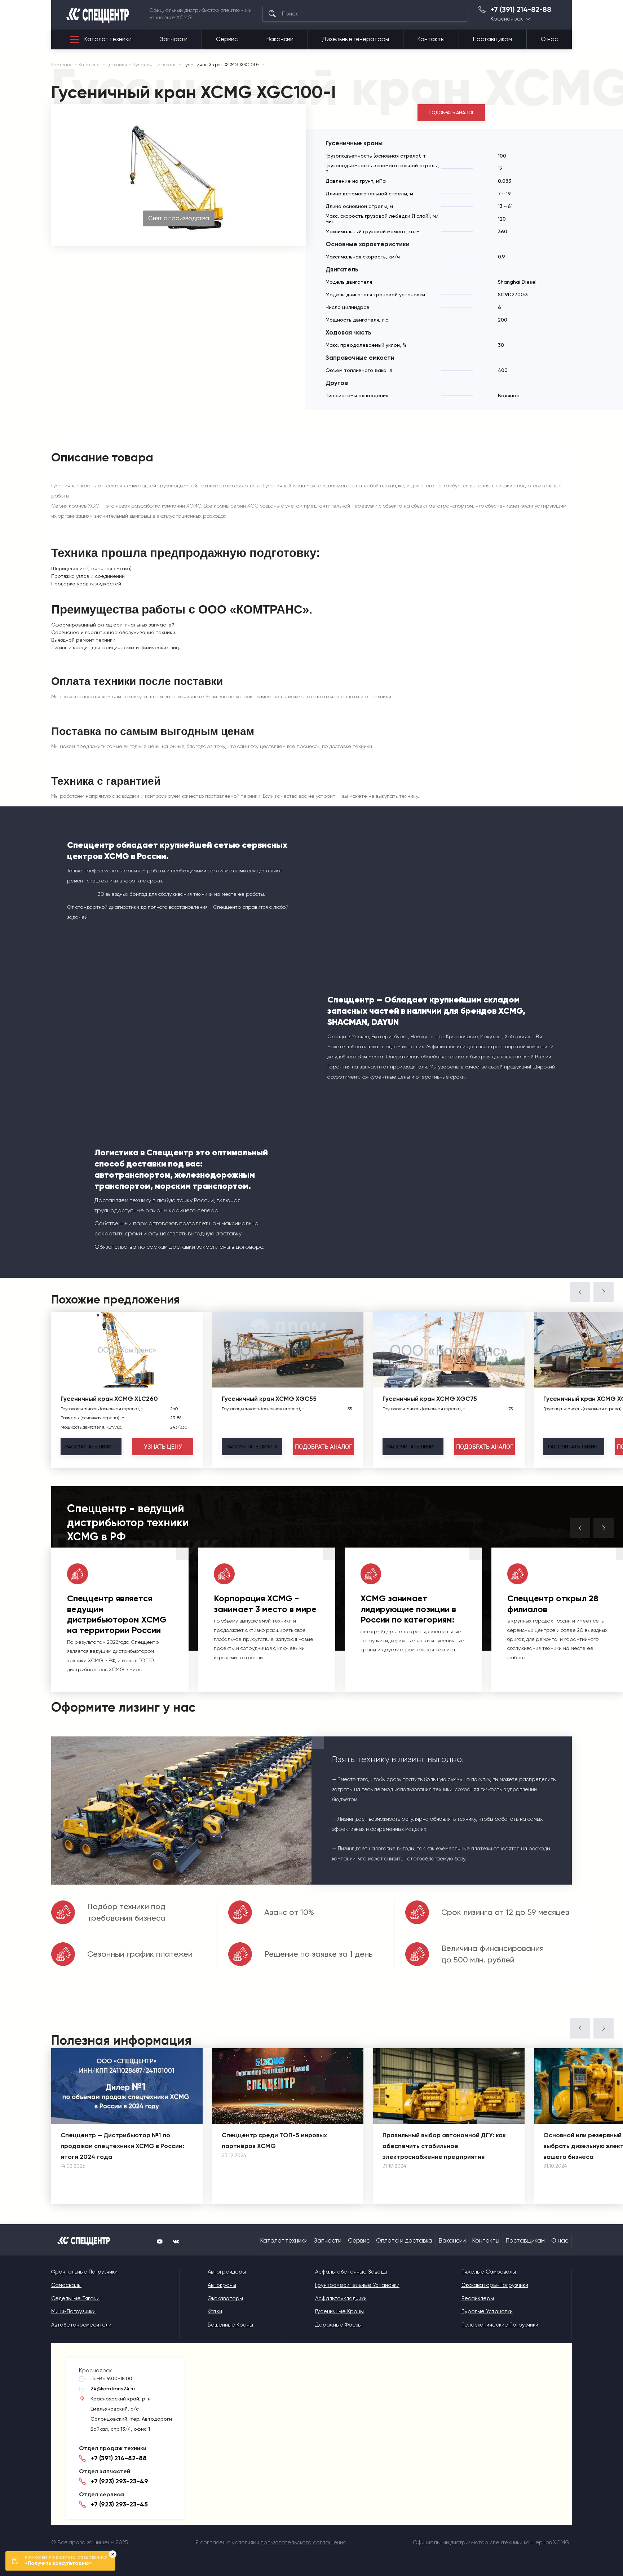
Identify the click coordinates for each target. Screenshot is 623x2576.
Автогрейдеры (227, 2272)
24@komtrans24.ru (113, 2389)
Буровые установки (487, 2311)
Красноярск (507, 19)
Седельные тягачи (75, 2298)
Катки (215, 2311)
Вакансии (280, 39)
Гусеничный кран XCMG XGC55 (269, 1399)
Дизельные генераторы (355, 39)
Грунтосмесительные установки (357, 2285)
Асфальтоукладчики (341, 2298)
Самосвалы (66, 2285)
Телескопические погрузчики (500, 2325)
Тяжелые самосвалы (489, 2272)
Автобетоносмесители (81, 2325)
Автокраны (222, 2285)
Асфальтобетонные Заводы (351, 2272)
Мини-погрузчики (73, 2311)
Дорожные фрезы (338, 2325)
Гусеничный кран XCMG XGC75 (430, 1399)
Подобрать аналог (451, 113)
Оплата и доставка (404, 2241)
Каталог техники (108, 39)
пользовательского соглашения (303, 2542)
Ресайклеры (478, 2298)
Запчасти (174, 39)
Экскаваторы (225, 2298)
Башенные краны (230, 2325)
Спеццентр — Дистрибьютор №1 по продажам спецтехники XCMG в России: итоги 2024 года (122, 2146)
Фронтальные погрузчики (84, 2272)
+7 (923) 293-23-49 (120, 2481)
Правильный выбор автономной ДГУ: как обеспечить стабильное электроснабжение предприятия (444, 2146)
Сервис (227, 39)
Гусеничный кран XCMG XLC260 (109, 1399)
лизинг (91, 1447)
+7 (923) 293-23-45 (119, 2504)
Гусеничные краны (339, 2311)
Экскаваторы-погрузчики (495, 2285)
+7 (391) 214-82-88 (521, 10)
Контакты (431, 39)
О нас (549, 39)
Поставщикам (492, 39)
